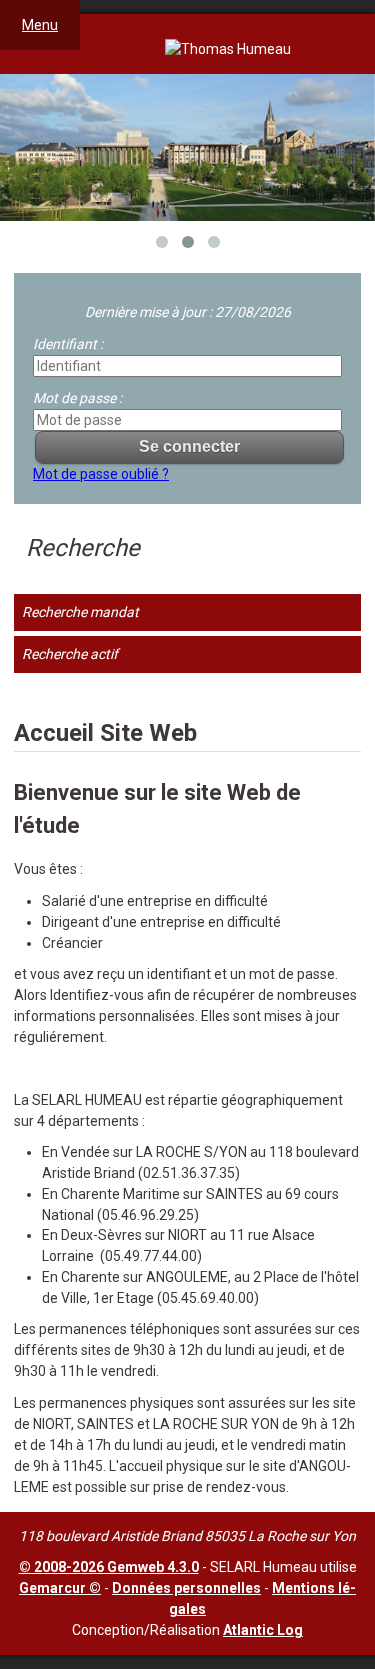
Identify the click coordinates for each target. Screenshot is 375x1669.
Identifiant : (68, 344)
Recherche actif (70, 654)
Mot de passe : (77, 398)
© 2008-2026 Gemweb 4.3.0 (109, 1567)
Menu (40, 25)
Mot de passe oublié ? (101, 474)
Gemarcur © (60, 1588)
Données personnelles (186, 1588)
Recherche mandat (80, 612)
